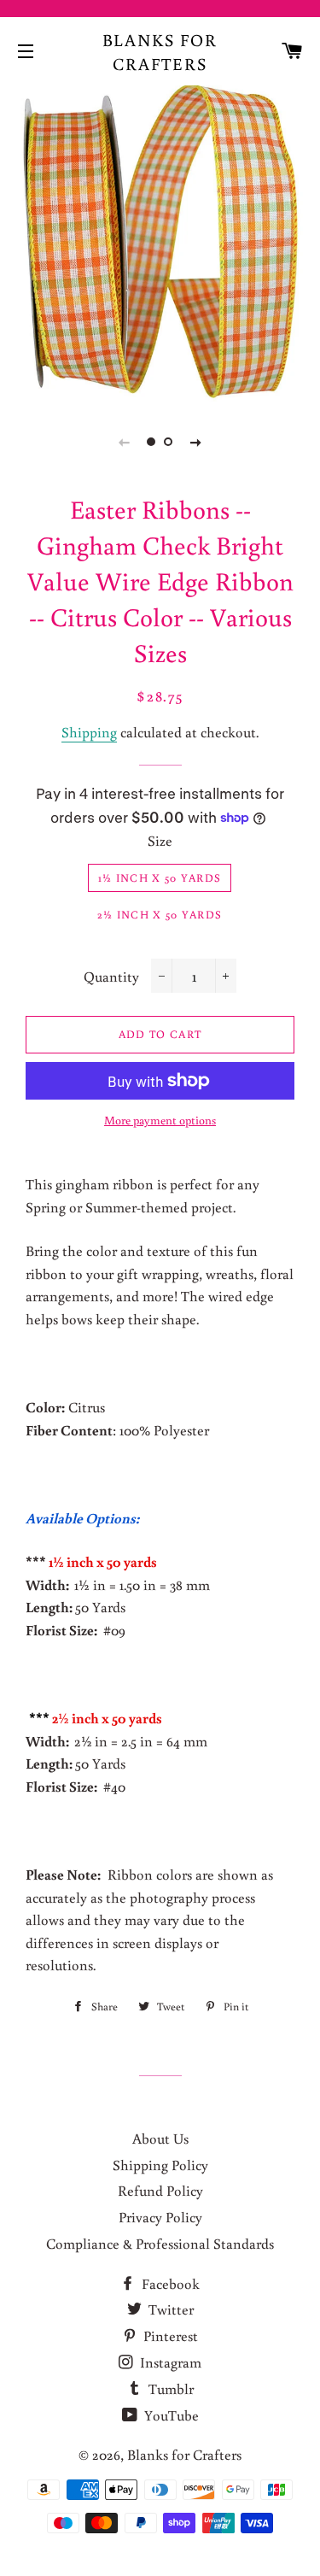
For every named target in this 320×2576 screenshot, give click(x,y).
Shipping (89, 732)
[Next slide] (196, 442)
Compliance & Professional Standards (160, 2243)
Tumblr (169, 2388)
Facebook (169, 2283)
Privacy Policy (160, 2217)
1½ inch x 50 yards (160, 878)
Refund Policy (160, 2190)
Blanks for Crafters (160, 51)
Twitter (169, 2309)
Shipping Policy (160, 2165)
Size (160, 840)
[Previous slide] (125, 442)
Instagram (169, 2362)
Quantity (111, 976)
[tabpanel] (160, 241)
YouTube (170, 2415)
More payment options (160, 1120)
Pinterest (169, 2335)
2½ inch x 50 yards (160, 915)
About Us (160, 2138)
